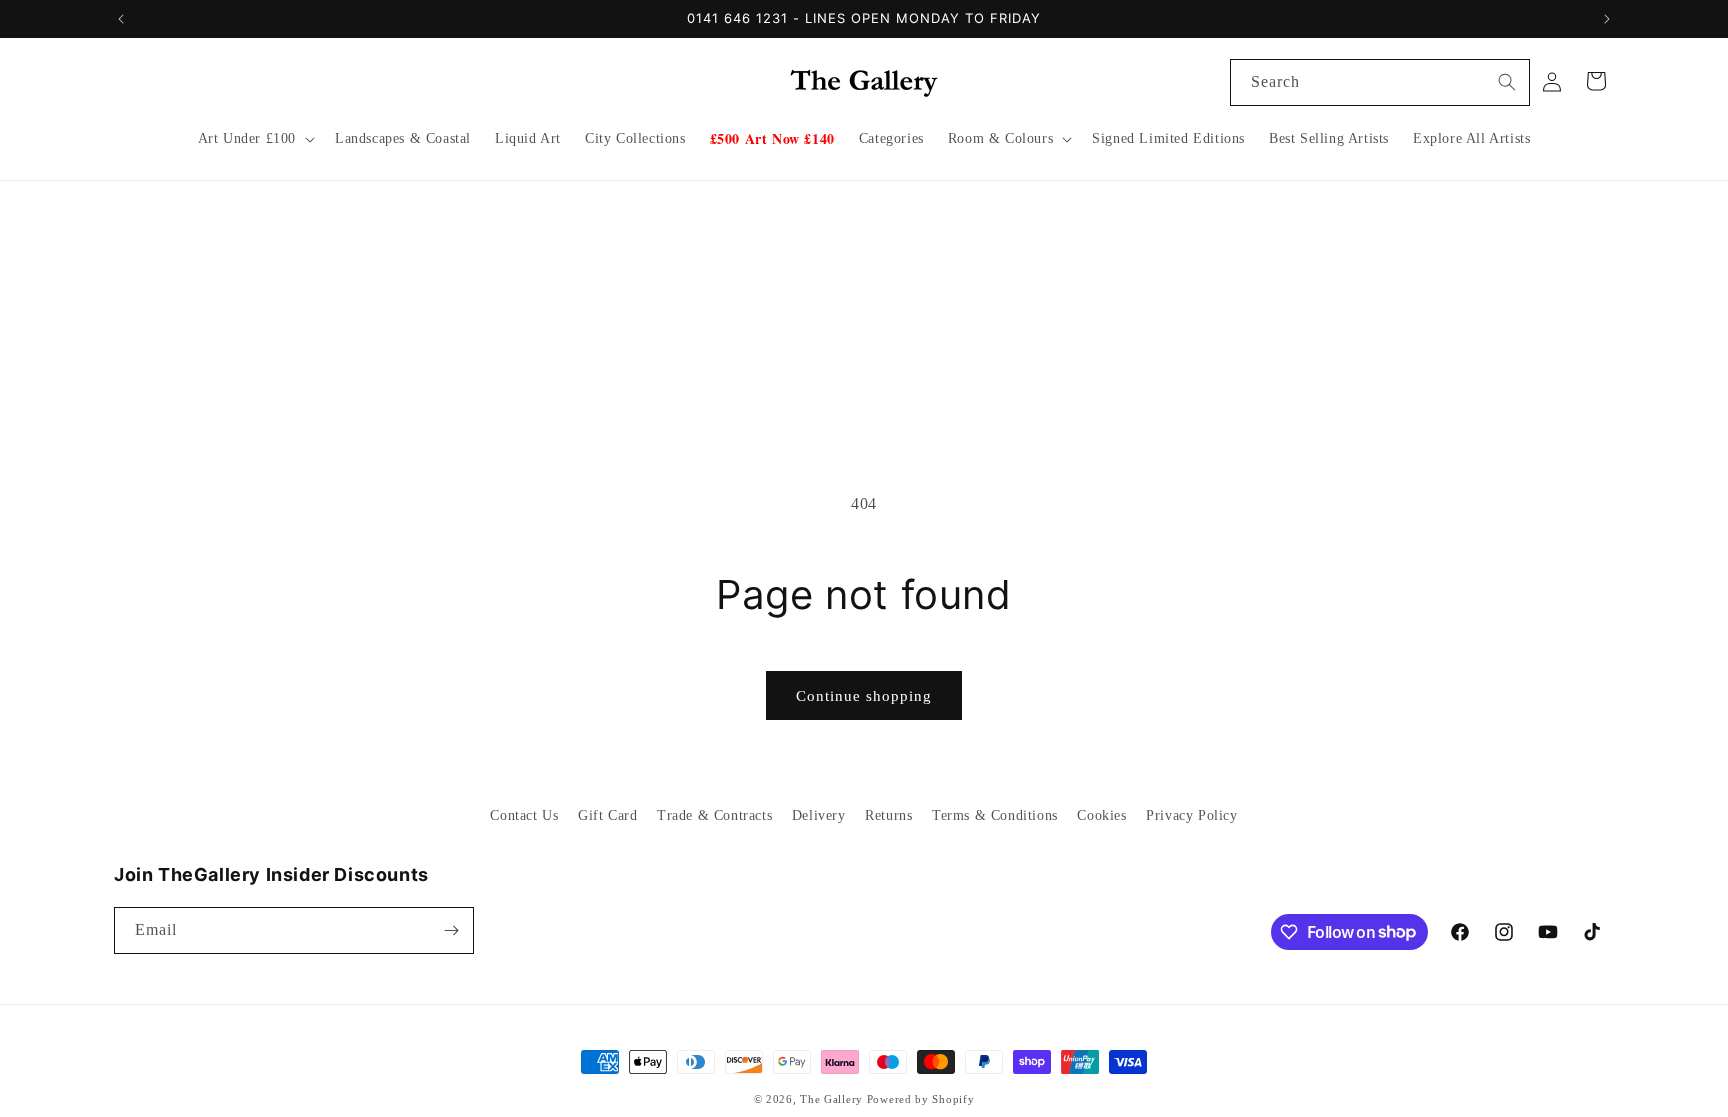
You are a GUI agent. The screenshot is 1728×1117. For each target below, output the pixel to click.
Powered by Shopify (921, 1099)
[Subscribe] (451, 930)
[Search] (1507, 82)
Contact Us (524, 815)
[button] (254, 139)
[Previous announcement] (121, 19)
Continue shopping (864, 696)
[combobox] (1380, 82)
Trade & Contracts (714, 815)
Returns (888, 815)
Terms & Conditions (995, 815)
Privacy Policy (1191, 815)
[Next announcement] (1607, 19)
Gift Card (607, 815)
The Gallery (831, 1099)
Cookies (1101, 815)
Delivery (819, 815)
